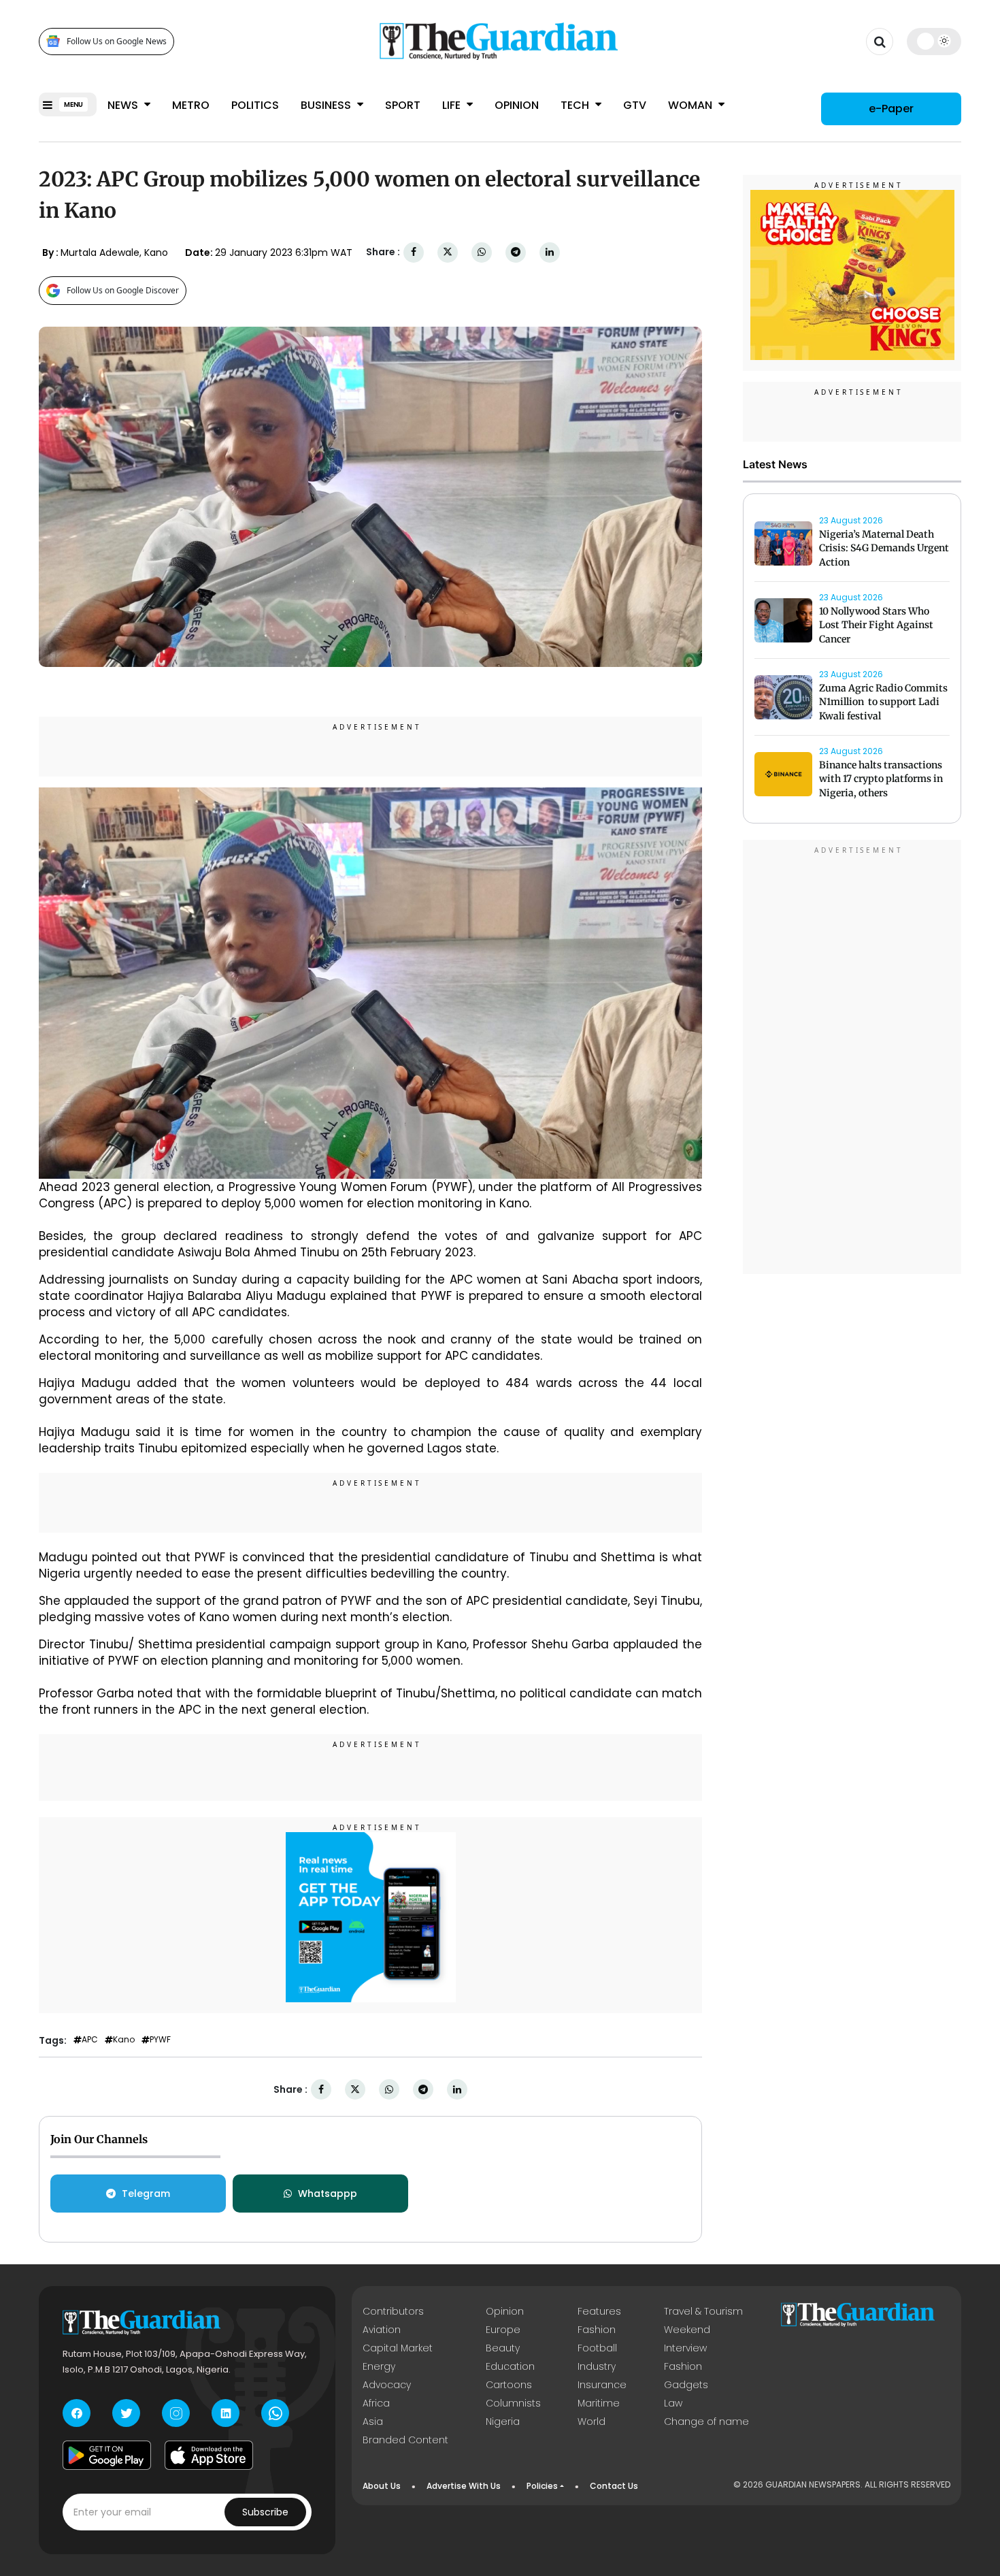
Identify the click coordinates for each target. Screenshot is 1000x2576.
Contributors (393, 2311)
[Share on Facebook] (414, 252)
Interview (685, 2348)
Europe (503, 2330)
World (591, 2422)
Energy (379, 2366)
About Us (382, 2486)
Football (597, 2348)
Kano (124, 2040)
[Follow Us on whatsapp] (275, 2413)
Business (327, 105)
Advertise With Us (464, 2486)
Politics (255, 105)
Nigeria (503, 2422)
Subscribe (265, 2512)
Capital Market (398, 2348)
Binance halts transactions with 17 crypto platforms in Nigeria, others (881, 779)
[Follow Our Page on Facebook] (77, 2413)
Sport (403, 105)
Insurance (602, 2385)
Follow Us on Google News (117, 41)
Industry (597, 2366)
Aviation (382, 2330)
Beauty (503, 2348)
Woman (691, 105)
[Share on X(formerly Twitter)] (448, 252)
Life (453, 105)
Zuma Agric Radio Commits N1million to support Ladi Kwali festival (883, 702)
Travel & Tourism (703, 2311)
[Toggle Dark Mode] (934, 41)
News (124, 105)
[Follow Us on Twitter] (126, 2413)
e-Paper (891, 109)
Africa (376, 2403)
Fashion (597, 2330)
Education (510, 2366)
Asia (373, 2422)
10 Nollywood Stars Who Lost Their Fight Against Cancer (876, 625)
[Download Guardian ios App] (209, 2455)
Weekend (687, 2330)
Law (673, 2403)
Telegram (146, 2194)
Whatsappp (328, 2194)
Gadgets (686, 2385)
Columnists (513, 2403)
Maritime (599, 2403)
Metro (191, 105)
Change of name (706, 2422)
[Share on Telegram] (516, 252)
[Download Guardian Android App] (107, 2455)
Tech (576, 105)
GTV (635, 105)
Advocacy (387, 2385)
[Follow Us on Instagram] (176, 2413)
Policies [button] (542, 2486)
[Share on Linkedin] (550, 252)
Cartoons (509, 2385)
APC (90, 2040)
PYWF (160, 2040)
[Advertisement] (852, 1059)
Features (599, 2311)
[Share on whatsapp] (482, 252)
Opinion (517, 105)
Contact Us (614, 2486)
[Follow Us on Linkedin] (226, 2413)
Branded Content (405, 2440)
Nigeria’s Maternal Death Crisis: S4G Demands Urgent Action (884, 549)
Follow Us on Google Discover (123, 290)
